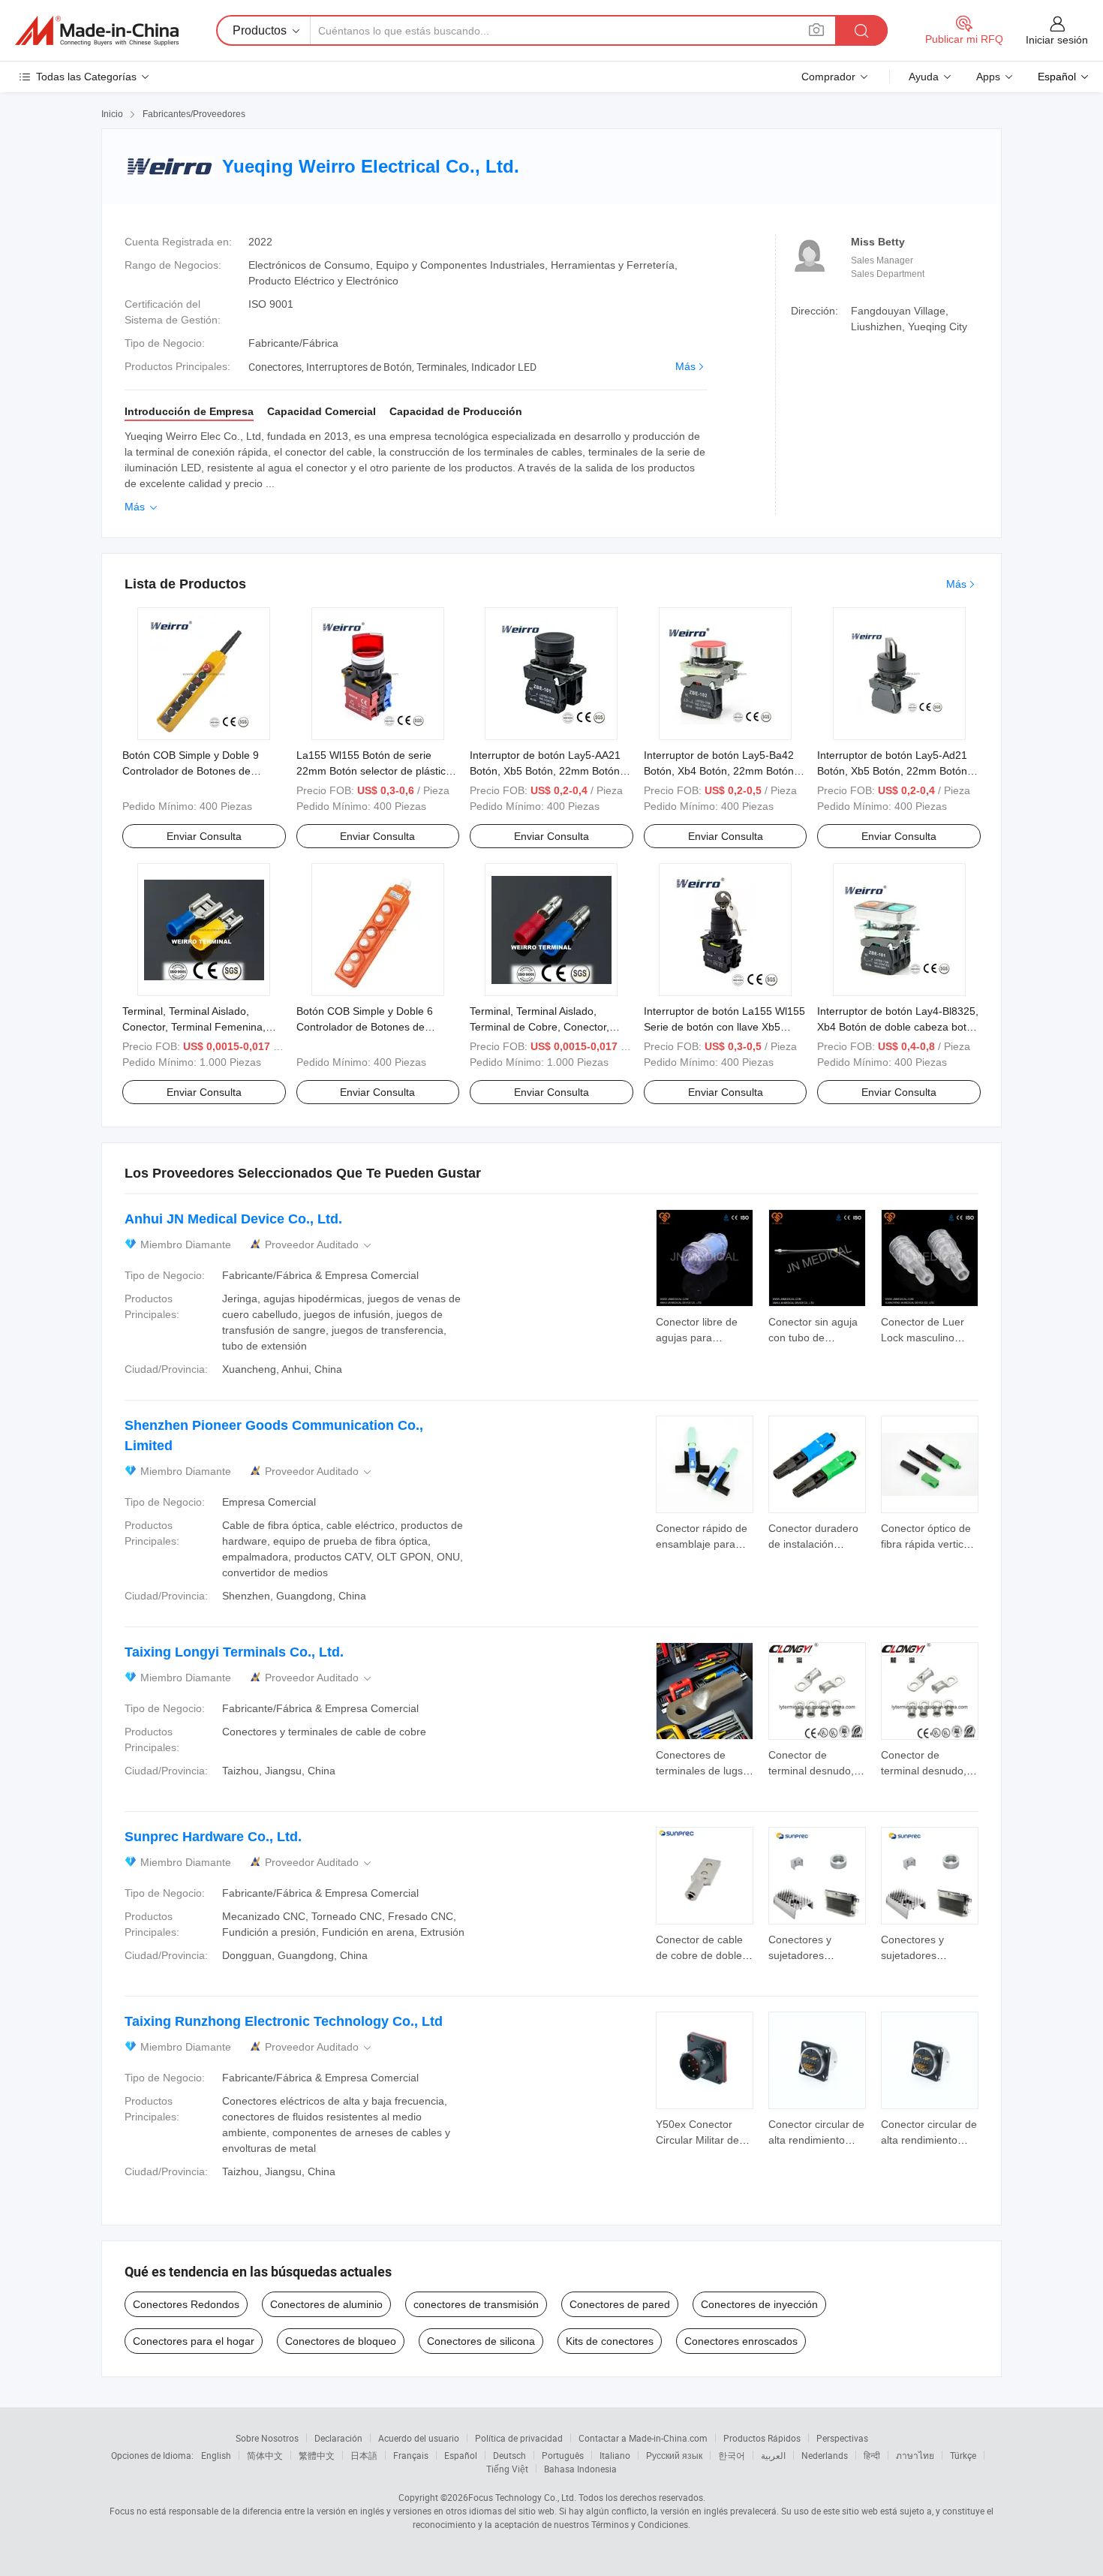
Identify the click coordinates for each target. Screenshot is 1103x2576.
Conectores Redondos (186, 2304)
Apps (988, 77)
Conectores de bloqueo (341, 2341)
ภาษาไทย (915, 2455)
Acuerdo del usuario (419, 2438)
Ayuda (924, 77)
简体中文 (265, 2455)
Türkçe (963, 2455)
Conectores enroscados (741, 2341)
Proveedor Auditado (319, 1245)
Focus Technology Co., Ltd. (522, 2497)
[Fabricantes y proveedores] (97, 31)
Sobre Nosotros (267, 2438)
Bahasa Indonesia (580, 2469)
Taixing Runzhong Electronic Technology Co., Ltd (284, 2021)
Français (411, 2455)
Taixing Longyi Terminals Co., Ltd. (234, 1652)
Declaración (338, 2438)
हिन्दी (872, 2455)
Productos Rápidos (762, 2438)
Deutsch (509, 2455)
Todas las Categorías (86, 77)
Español (461, 2455)
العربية (773, 2455)
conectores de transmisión (476, 2304)
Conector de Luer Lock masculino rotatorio (923, 1338)
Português (563, 2455)
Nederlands (825, 2455)
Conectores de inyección (759, 2304)
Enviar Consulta (204, 836)
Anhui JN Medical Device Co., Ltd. (233, 1219)
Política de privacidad (519, 2438)
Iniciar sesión (1057, 40)
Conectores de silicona (481, 2341)
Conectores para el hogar (194, 2341)
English (216, 2455)
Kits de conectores (610, 2341)
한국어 (732, 2455)
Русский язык (674, 2455)
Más (685, 366)
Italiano (615, 2455)
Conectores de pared (620, 2304)
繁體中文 (317, 2455)
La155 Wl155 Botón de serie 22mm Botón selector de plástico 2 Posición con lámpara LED (374, 771)
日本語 (364, 2455)
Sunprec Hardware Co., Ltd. (213, 1837)
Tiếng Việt (507, 2469)
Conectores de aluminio (326, 2304)
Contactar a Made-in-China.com (643, 2438)
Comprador (828, 77)
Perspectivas (842, 2438)
